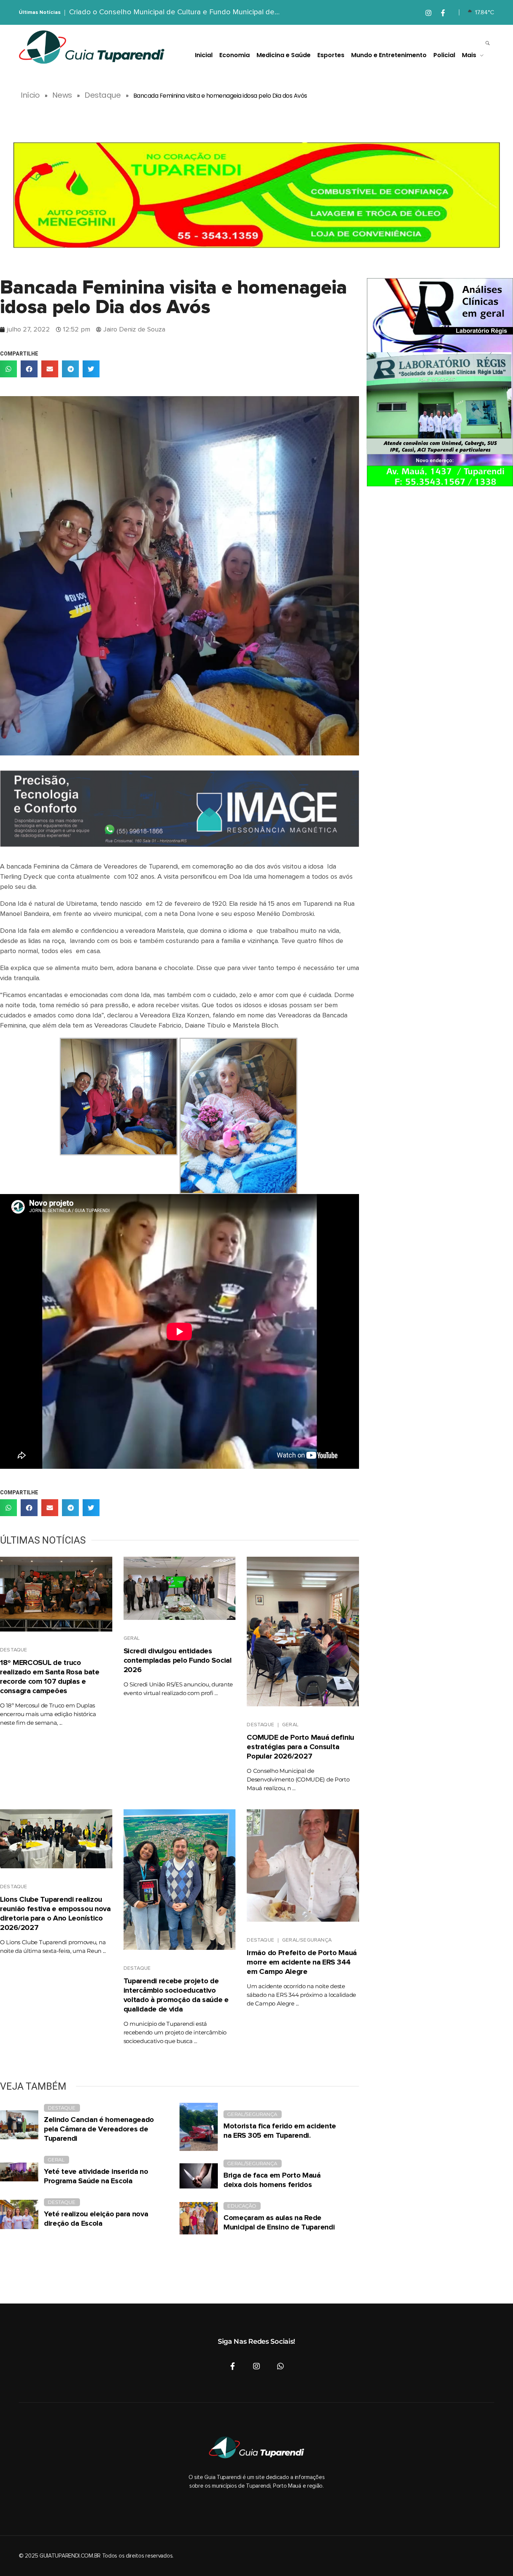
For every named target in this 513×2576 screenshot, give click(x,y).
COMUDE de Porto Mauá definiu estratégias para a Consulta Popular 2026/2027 (300, 1747)
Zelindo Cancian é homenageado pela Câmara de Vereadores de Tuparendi (99, 2129)
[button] (8, 369)
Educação (242, 2206)
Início (30, 95)
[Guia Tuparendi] (92, 47)
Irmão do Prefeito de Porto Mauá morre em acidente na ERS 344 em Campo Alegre (302, 1962)
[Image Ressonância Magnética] (180, 809)
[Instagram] (256, 2366)
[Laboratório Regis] (440, 382)
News (62, 95)
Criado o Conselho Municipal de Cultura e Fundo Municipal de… (174, 12)
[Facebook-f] (232, 2366)
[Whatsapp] (281, 2366)
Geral (132, 1638)
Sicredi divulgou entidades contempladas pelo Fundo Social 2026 (178, 1660)
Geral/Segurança (307, 1940)
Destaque (103, 95)
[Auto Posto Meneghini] (256, 195)
